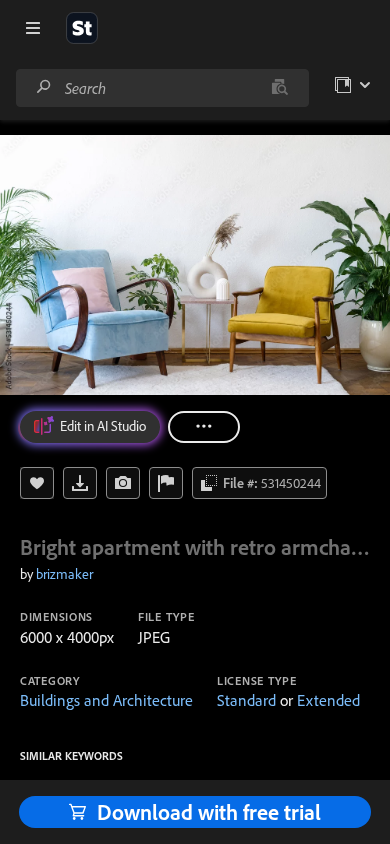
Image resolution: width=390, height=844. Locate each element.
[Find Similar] (123, 483)
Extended (328, 700)
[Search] (44, 87)
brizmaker (64, 574)
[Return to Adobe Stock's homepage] (82, 28)
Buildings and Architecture (106, 700)
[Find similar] (279, 88)
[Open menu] (33, 28)
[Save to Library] (37, 483)
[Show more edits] (204, 427)
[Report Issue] (166, 483)
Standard (246, 700)
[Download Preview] (80, 483)
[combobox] (162, 88)
